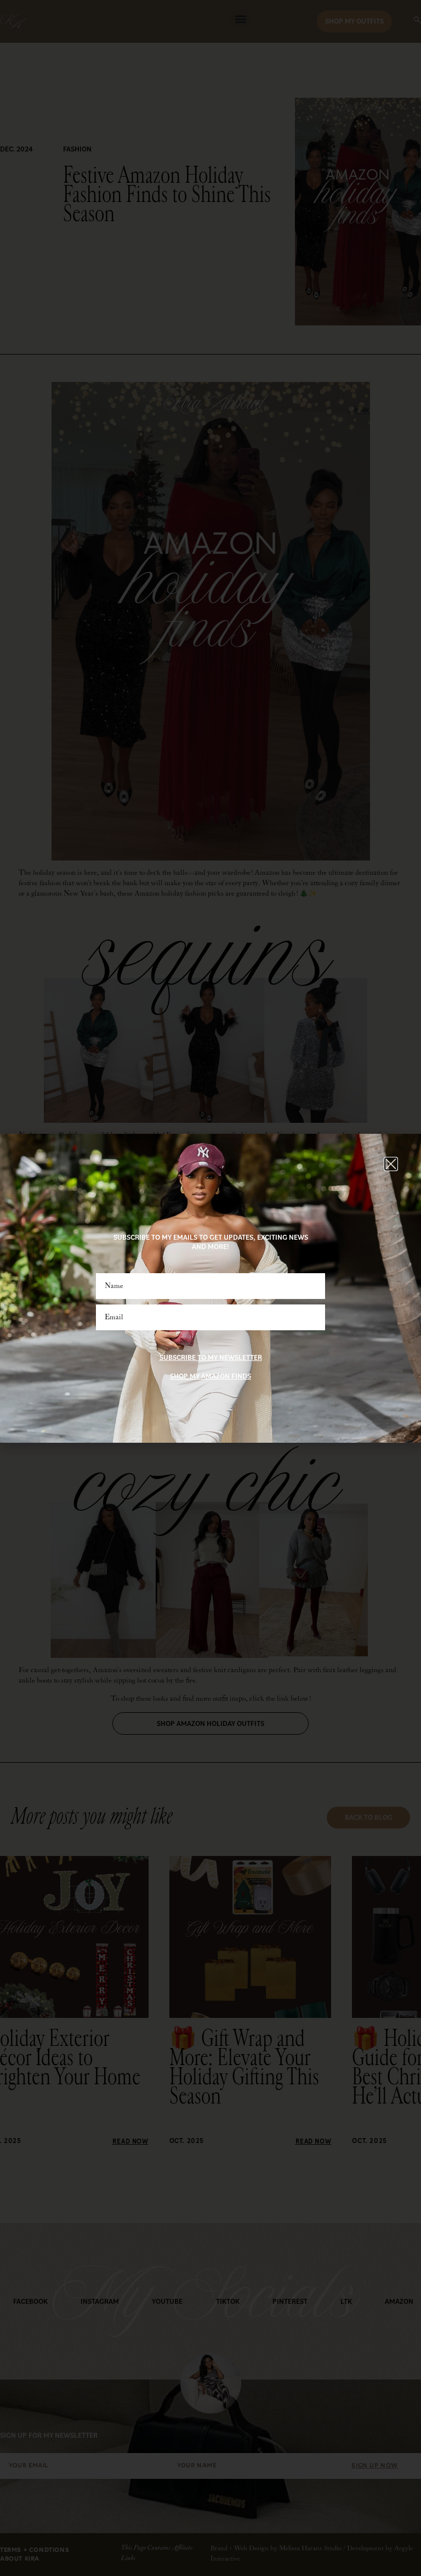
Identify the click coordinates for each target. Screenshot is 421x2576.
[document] (210, 1288)
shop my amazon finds (210, 1376)
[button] (391, 1164)
